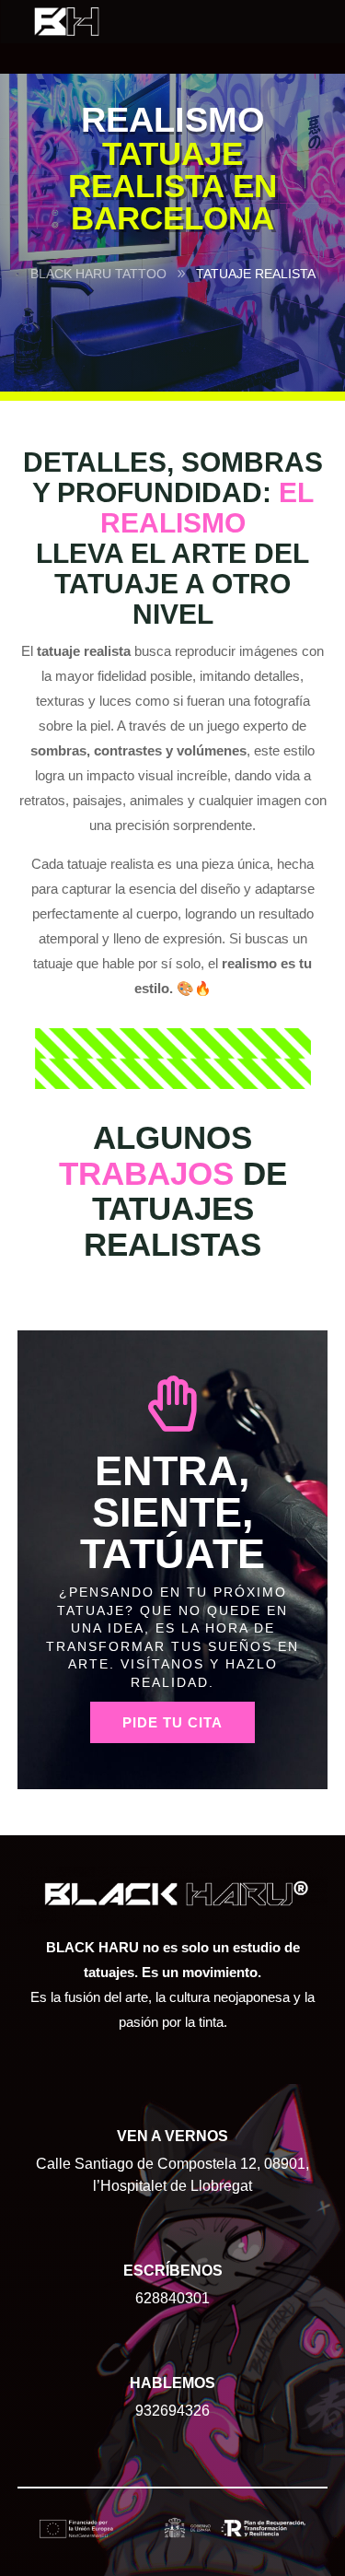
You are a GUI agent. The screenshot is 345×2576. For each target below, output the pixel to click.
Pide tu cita (172, 1722)
